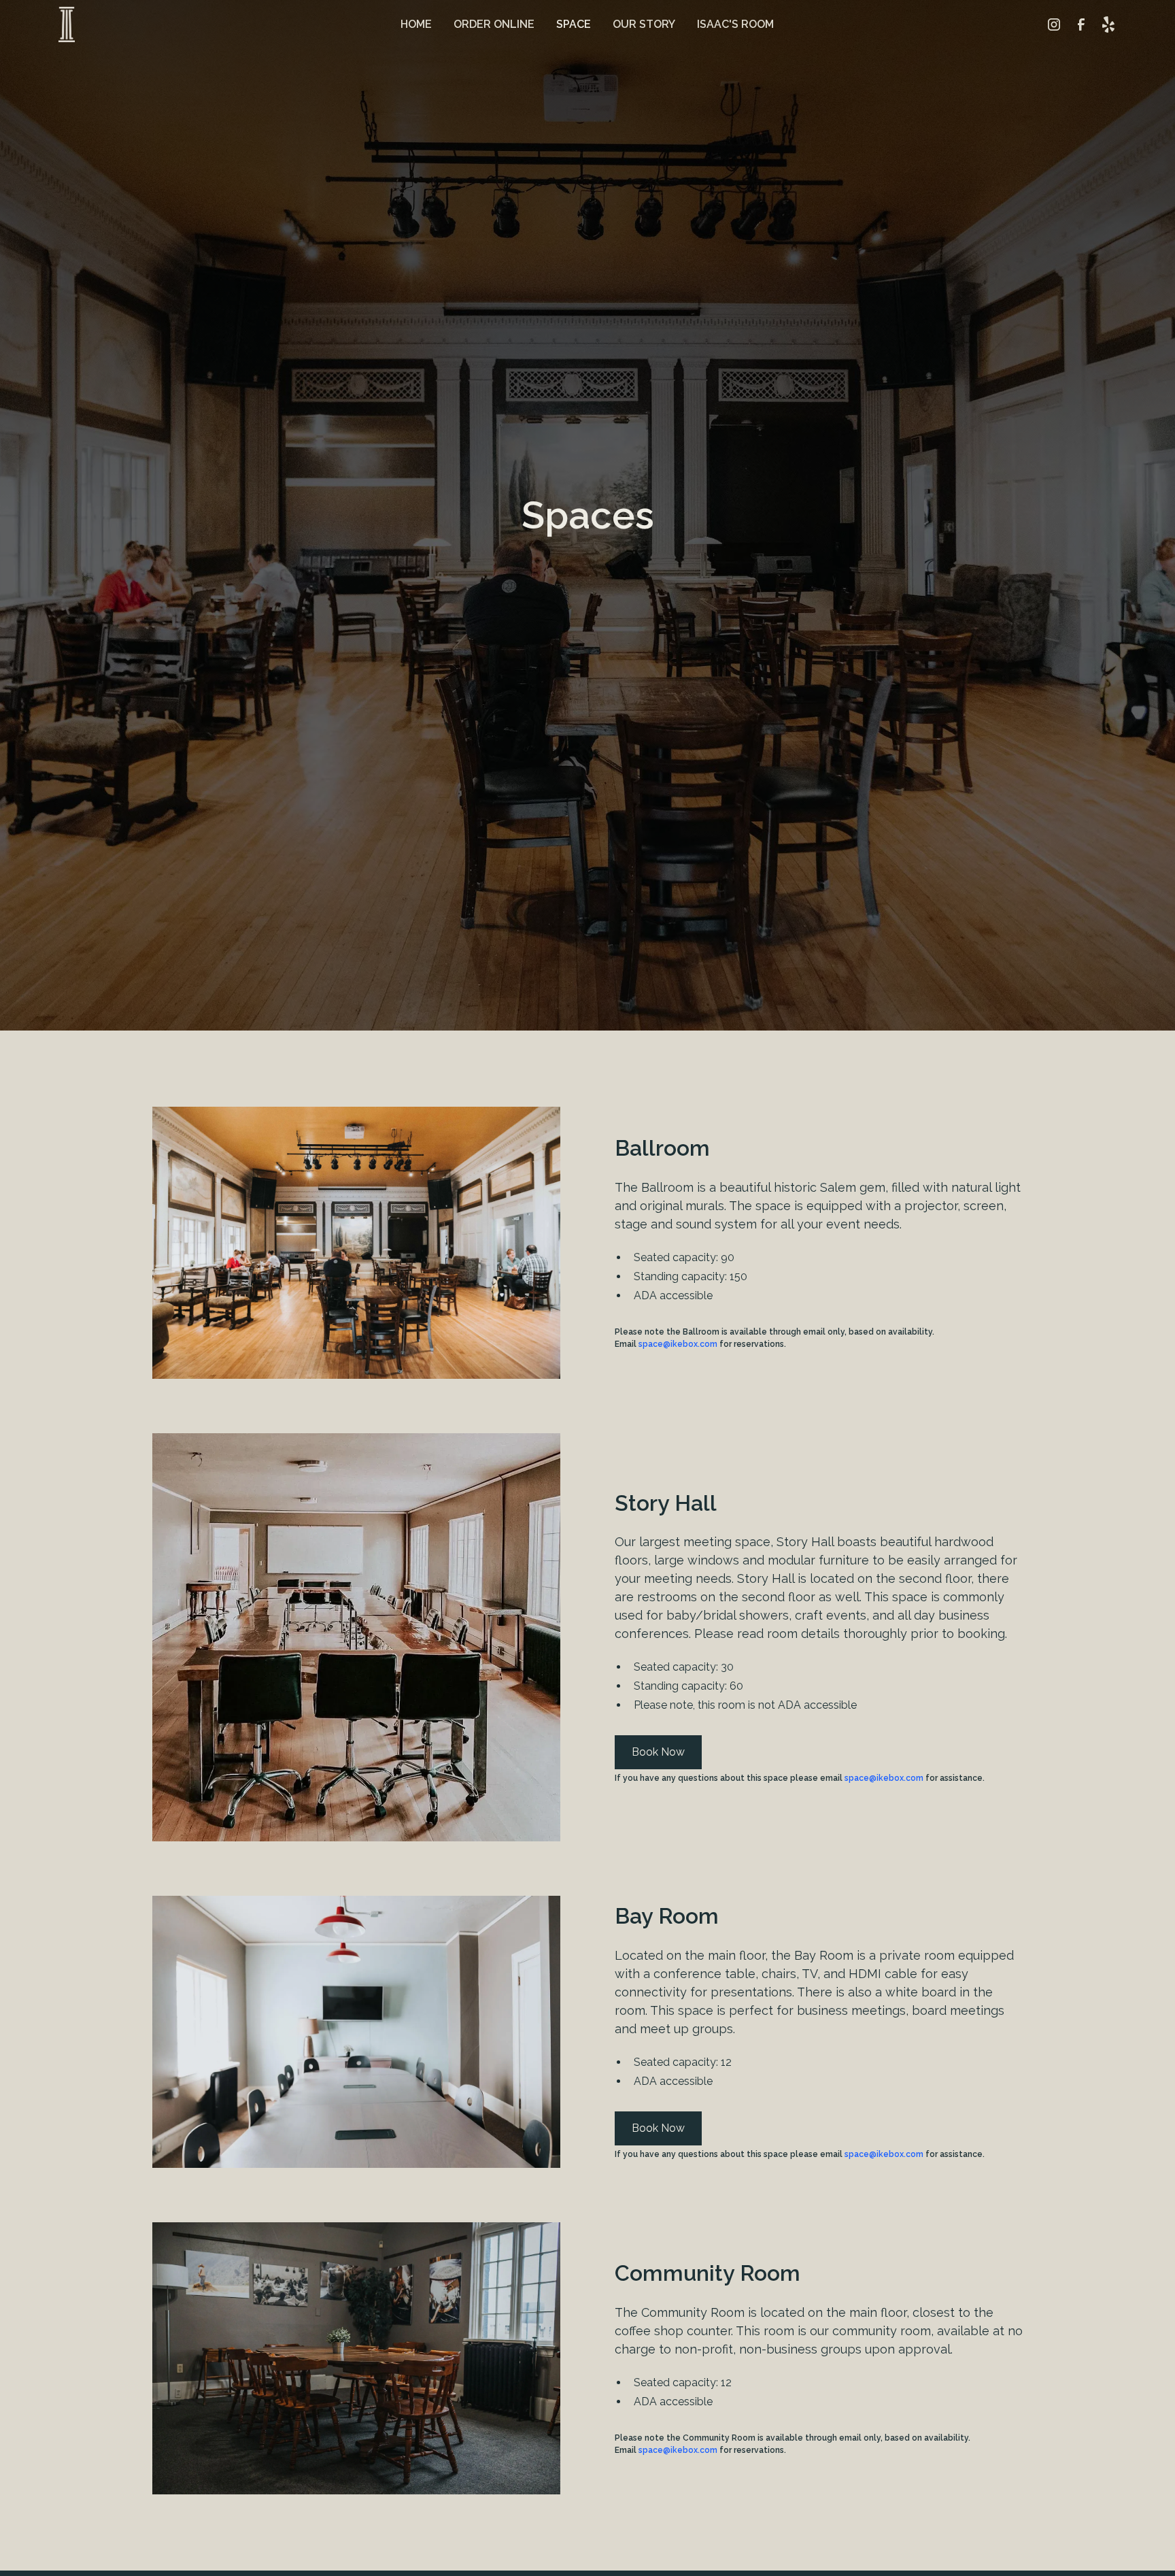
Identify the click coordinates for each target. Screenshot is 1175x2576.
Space (574, 24)
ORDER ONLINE (494, 24)
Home (416, 24)
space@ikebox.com (678, 1344)
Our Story (644, 24)
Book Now (658, 1752)
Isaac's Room (735, 24)
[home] (67, 25)
